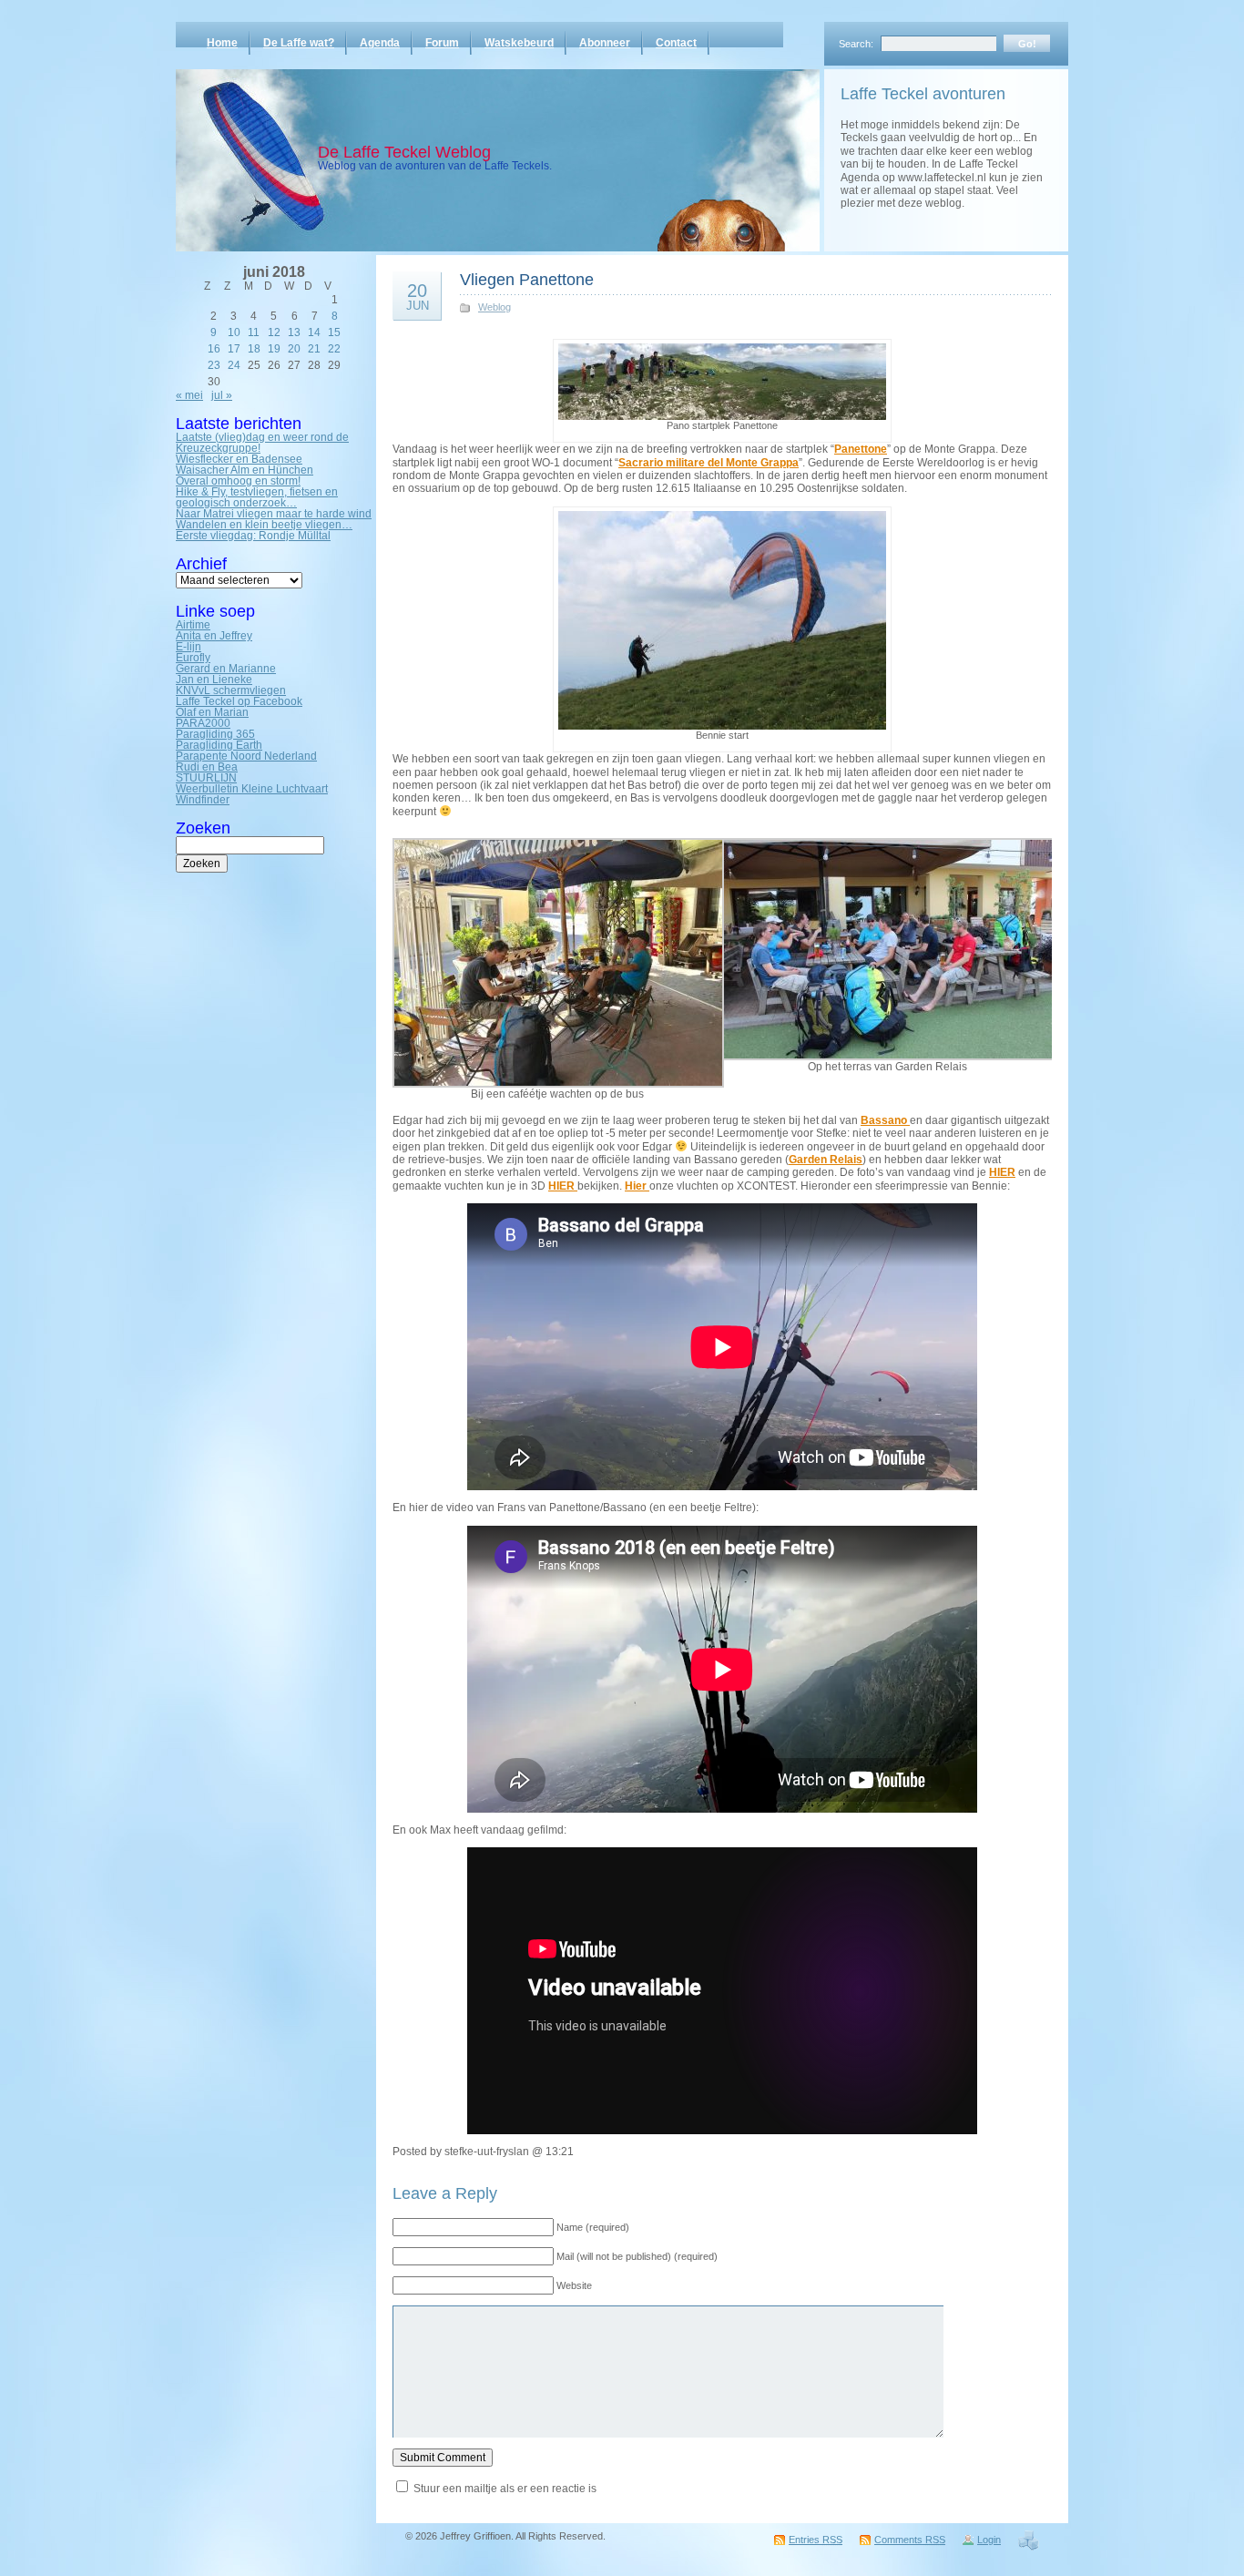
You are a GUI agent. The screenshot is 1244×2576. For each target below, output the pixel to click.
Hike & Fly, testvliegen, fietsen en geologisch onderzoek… (257, 497)
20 (294, 349)
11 (254, 332)
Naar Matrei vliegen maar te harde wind (274, 514)
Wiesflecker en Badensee (239, 459)
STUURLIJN (206, 778)
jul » (222, 395)
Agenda (380, 43)
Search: (856, 44)
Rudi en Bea (207, 767)
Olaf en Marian (212, 712)
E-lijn (189, 647)
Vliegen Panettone (527, 280)
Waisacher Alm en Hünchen (245, 470)
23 (214, 365)
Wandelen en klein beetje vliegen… (264, 525)
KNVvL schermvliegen (231, 690)
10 (234, 332)
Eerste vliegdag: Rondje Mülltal (253, 536)
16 (214, 349)
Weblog (495, 307)
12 (274, 332)
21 (314, 349)
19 (274, 349)
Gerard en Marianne (226, 669)
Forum (442, 43)
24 (234, 365)
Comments (910, 2540)
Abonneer (605, 43)
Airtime (193, 625)
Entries (816, 2540)
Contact (676, 43)
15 (334, 332)
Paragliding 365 (215, 734)
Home (222, 43)
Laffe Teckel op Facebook (239, 701)
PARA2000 (203, 723)
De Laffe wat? (299, 43)
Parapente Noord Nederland (246, 756)
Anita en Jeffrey (214, 636)
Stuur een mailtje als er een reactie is (505, 2489)
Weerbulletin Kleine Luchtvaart (252, 789)
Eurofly (193, 658)
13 (294, 332)
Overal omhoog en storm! (238, 481)
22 (334, 349)
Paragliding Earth (219, 745)
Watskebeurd (519, 43)
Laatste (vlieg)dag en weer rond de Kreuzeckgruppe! (262, 443)
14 (314, 332)
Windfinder (203, 800)
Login (989, 2540)
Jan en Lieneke (214, 680)
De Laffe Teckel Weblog (404, 152)
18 (254, 349)
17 (234, 349)
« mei (189, 395)
